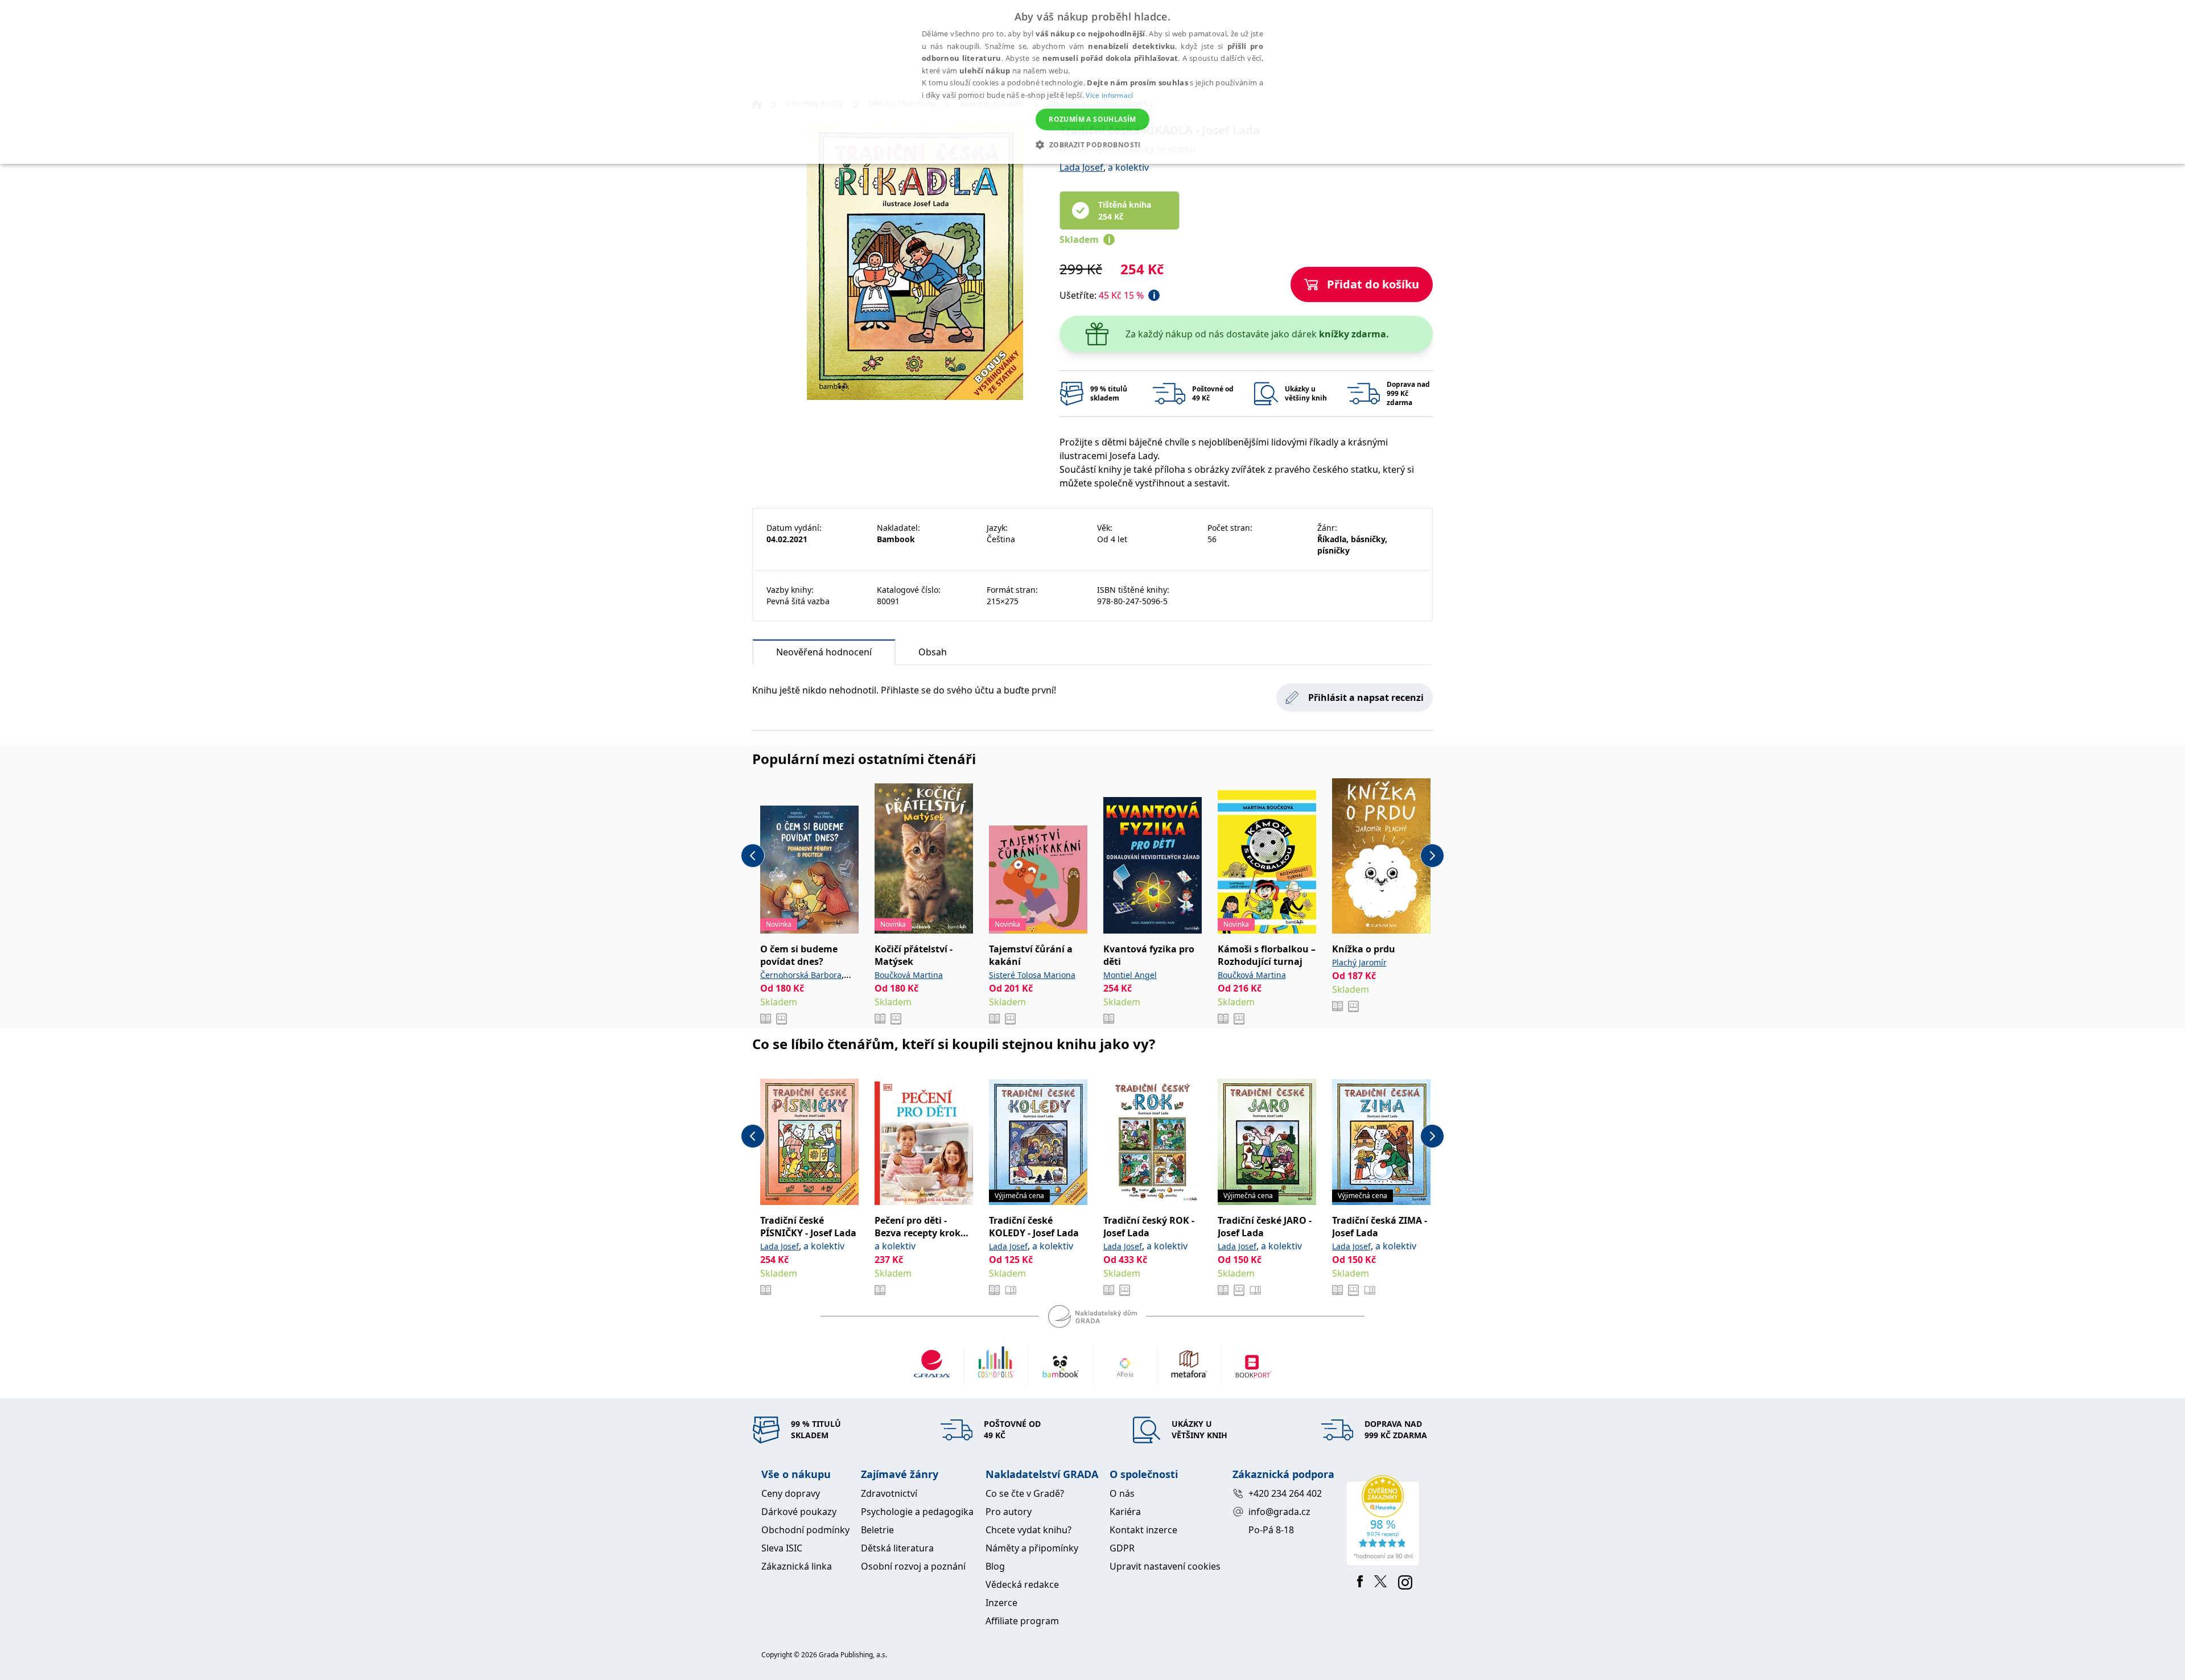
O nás (1122, 1493)
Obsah (933, 652)
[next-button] (1432, 856)
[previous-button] (753, 856)
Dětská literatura (897, 1548)
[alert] (1092, 82)
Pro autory (1009, 1512)
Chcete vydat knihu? (1028, 1530)
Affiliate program (1022, 1621)
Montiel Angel (1130, 975)
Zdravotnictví (889, 1493)
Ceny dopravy (791, 1493)
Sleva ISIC (782, 1548)
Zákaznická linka (797, 1566)
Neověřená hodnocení (824, 652)
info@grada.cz (1279, 1512)
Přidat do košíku (1373, 284)
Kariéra (1125, 1512)
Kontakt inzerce (1143, 1530)
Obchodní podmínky (805, 1530)
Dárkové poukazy (799, 1512)
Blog (995, 1566)
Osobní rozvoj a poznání (913, 1566)
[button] (1092, 145)
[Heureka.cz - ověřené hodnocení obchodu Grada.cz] (1385, 1521)
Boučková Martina (909, 975)
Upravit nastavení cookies (1165, 1566)
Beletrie (877, 1530)
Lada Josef (1081, 167)
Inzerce (1001, 1603)
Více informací (1109, 95)
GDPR (1122, 1548)
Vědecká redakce (1022, 1584)
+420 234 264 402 (1285, 1493)
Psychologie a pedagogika (917, 1512)
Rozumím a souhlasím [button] (1092, 119)
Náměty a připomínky (1032, 1548)
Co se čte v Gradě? (1025, 1493)
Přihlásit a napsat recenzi (1366, 697)
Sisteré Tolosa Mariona (1032, 975)
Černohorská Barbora (801, 975)
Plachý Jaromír (1359, 962)
